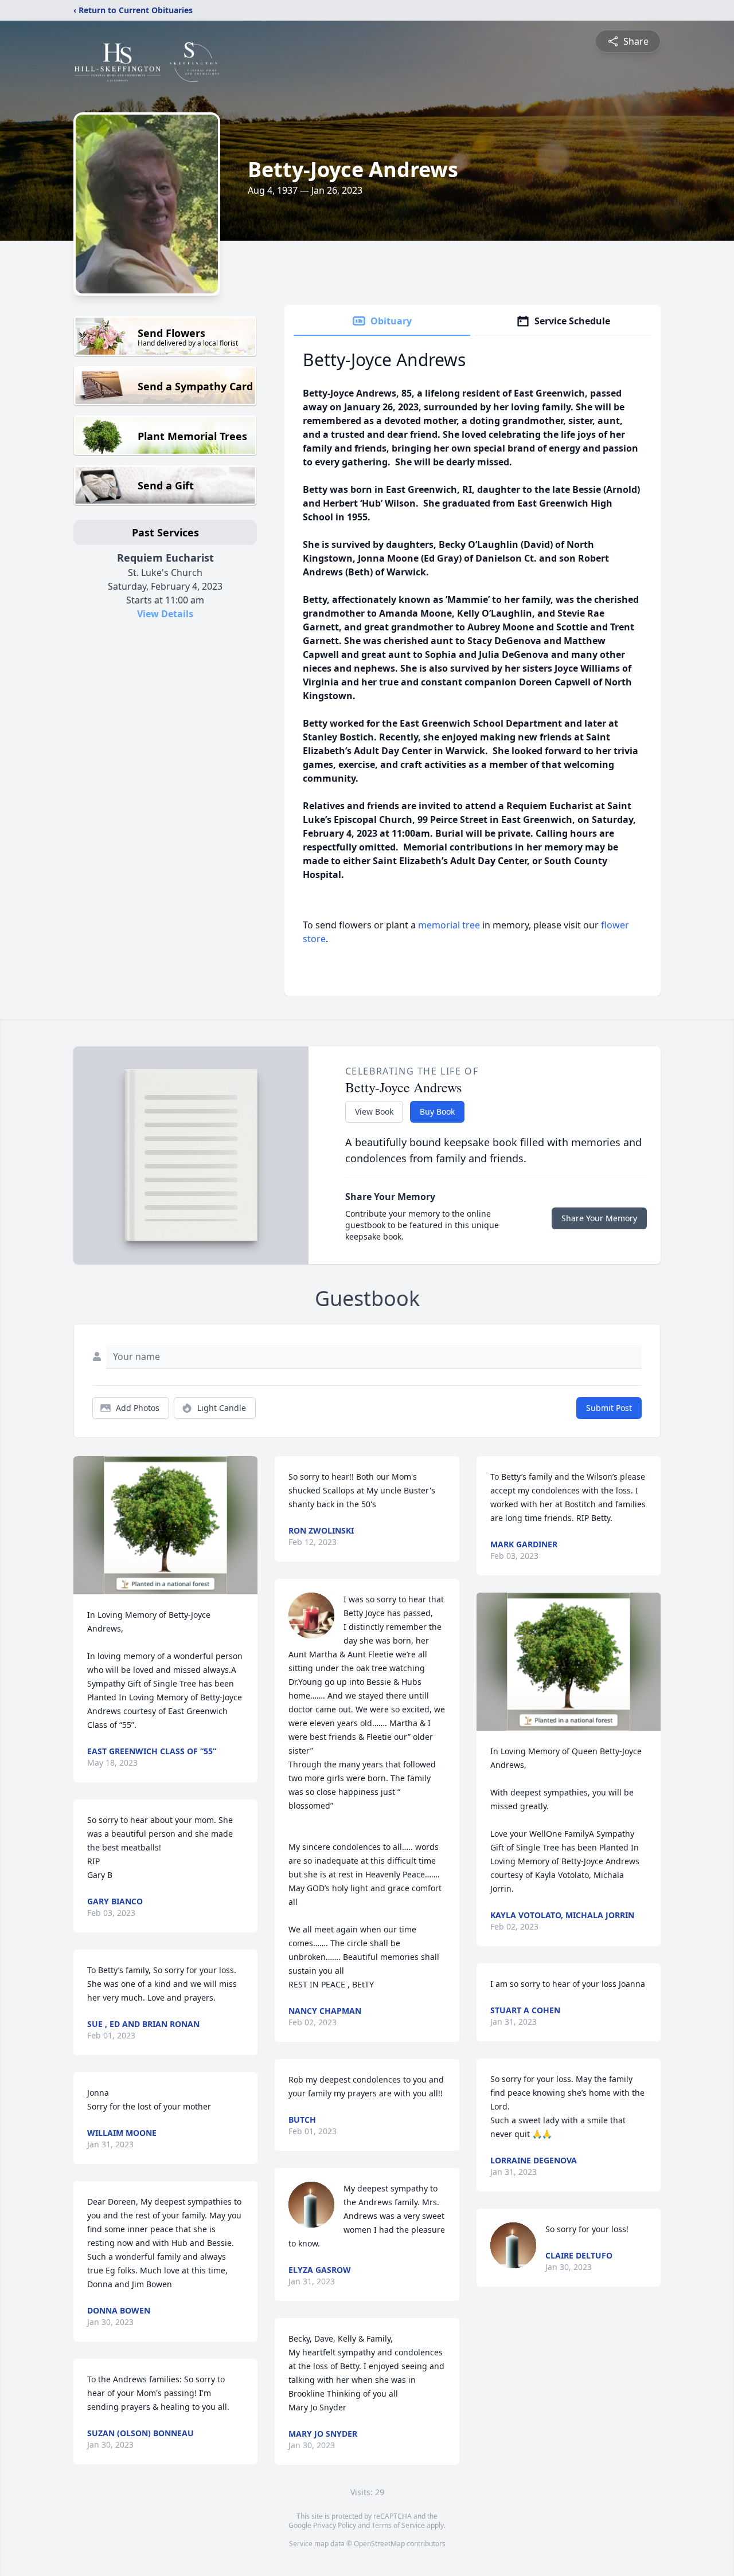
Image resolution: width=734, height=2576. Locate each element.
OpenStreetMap (379, 2544)
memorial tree (449, 925)
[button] (165, 1525)
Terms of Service (398, 2525)
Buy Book (437, 1111)
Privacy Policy (335, 2525)
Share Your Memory (599, 1218)
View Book (374, 1111)
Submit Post (609, 1408)
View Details (165, 614)
